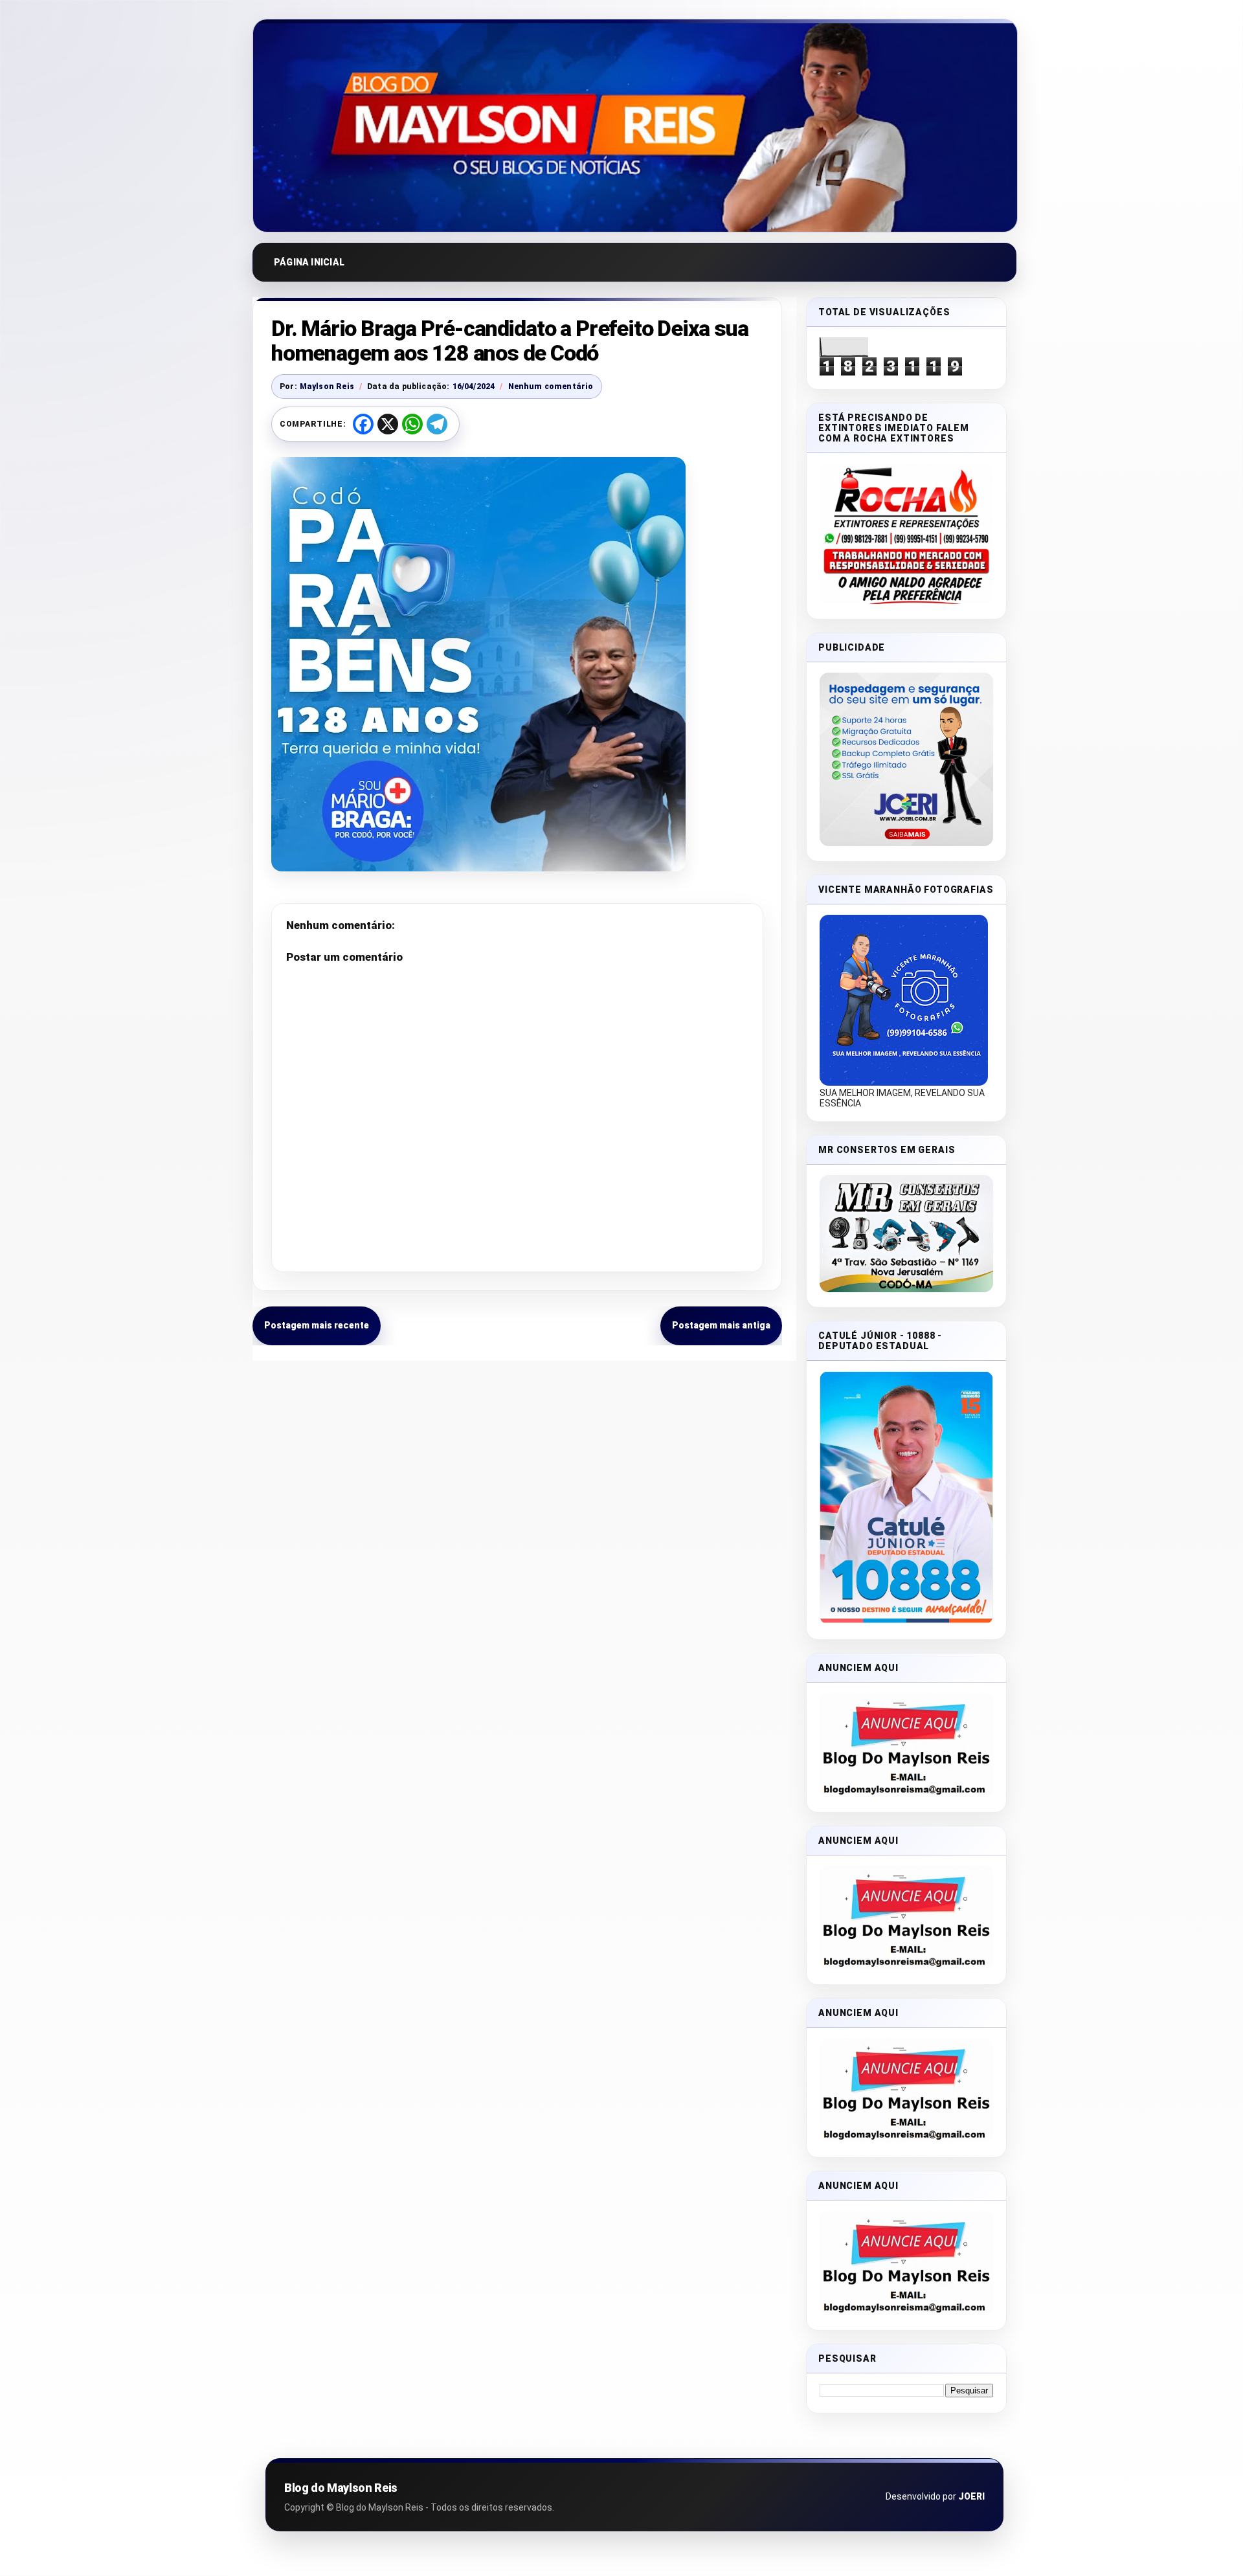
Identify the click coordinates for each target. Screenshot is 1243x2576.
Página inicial (309, 262)
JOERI (971, 2496)
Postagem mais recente (317, 1325)
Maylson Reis (327, 386)
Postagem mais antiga (721, 1325)
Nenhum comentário (551, 386)
